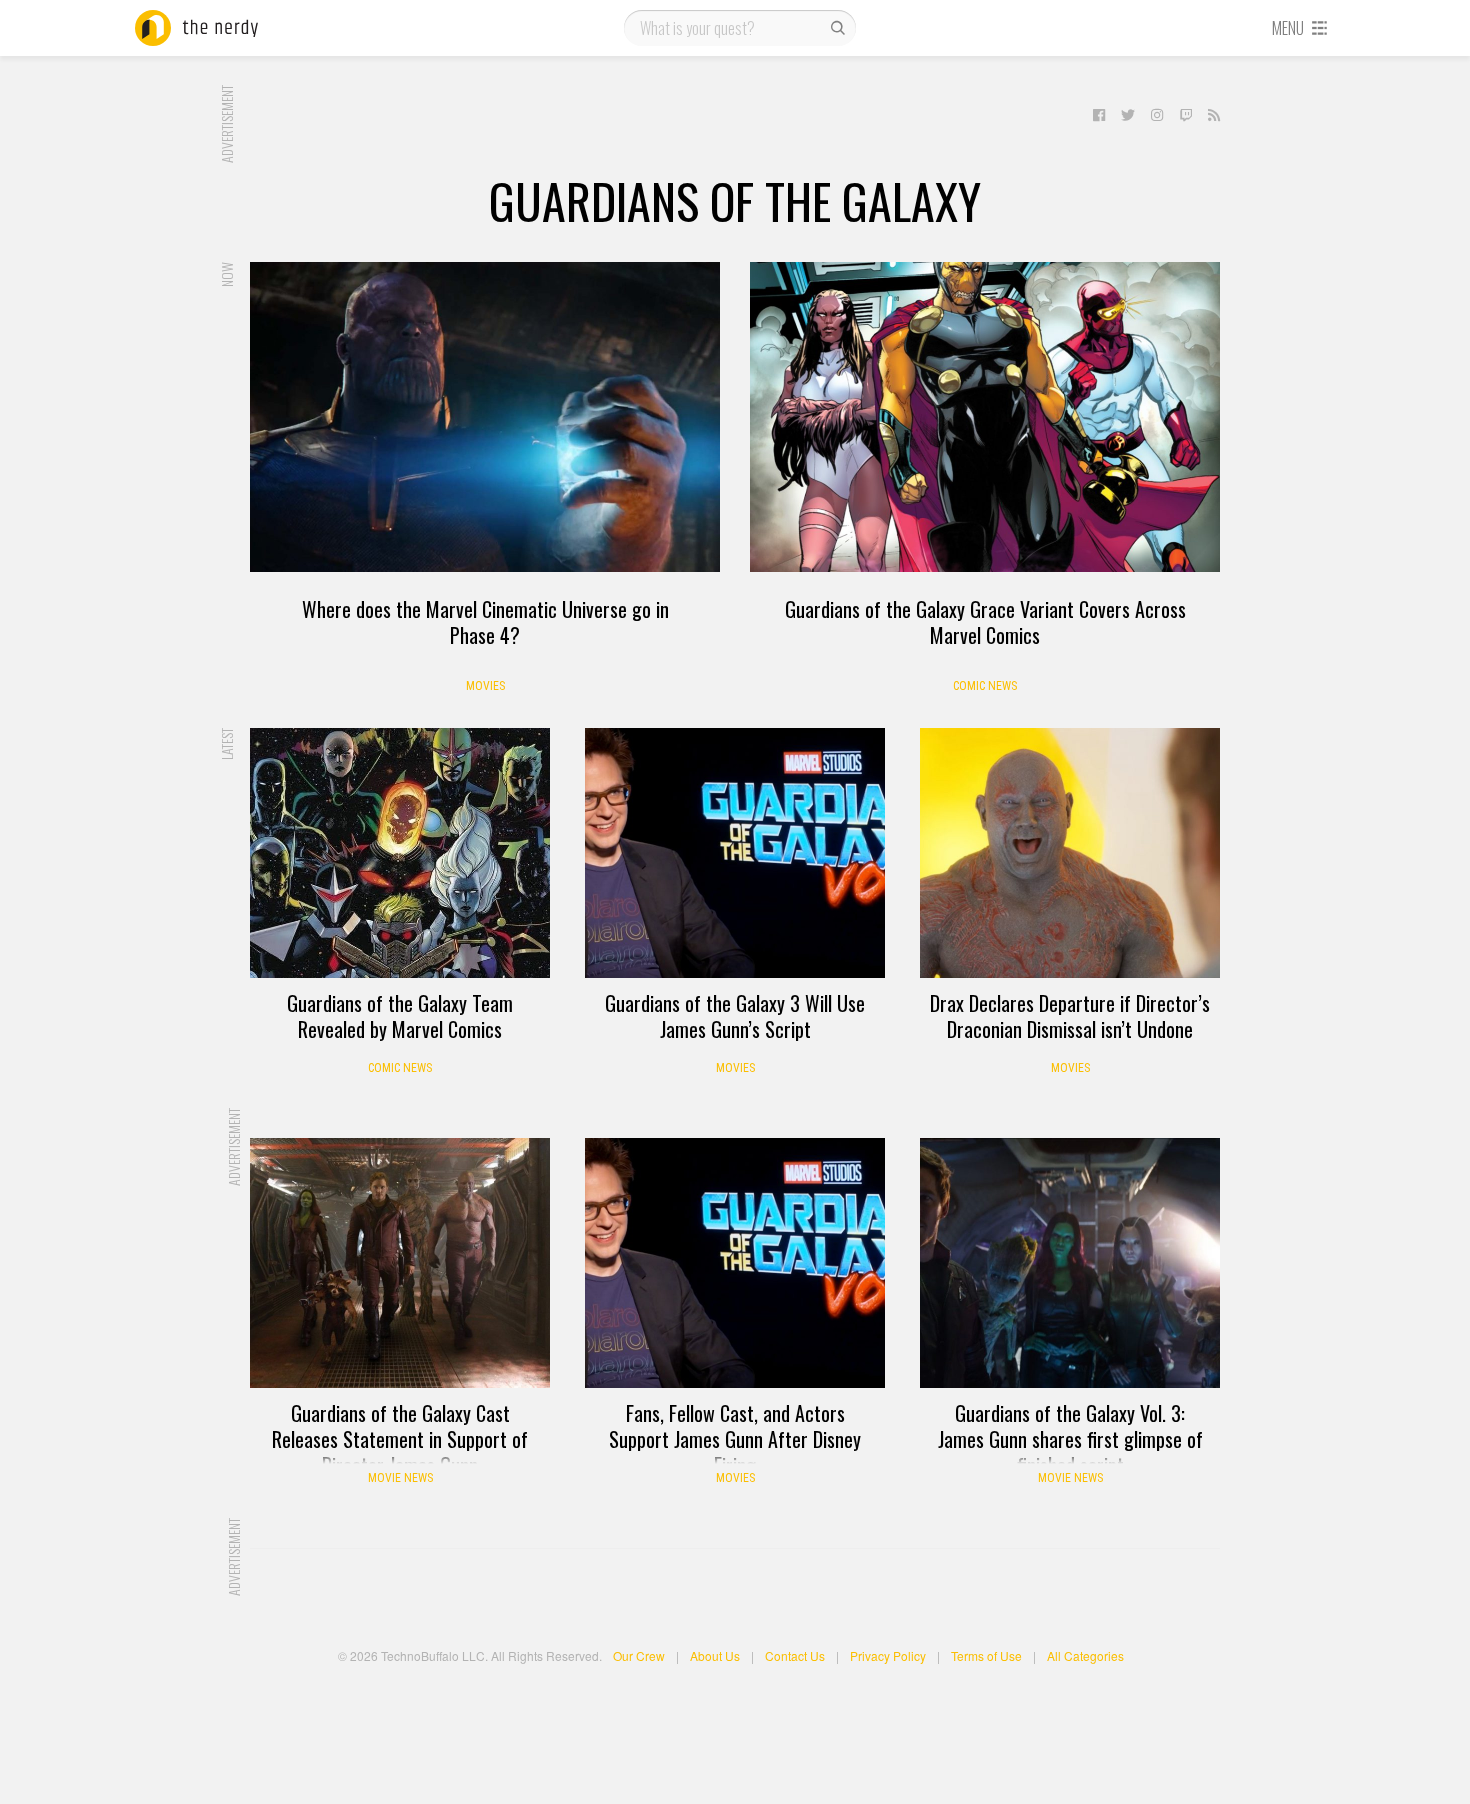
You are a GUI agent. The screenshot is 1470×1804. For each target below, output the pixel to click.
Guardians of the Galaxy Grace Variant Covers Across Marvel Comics (985, 622)
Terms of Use (986, 1655)
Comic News (985, 686)
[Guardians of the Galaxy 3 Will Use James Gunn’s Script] (735, 853)
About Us (715, 1655)
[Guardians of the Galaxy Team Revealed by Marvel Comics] (400, 853)
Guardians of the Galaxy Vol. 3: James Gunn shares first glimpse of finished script (1070, 1439)
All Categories (1085, 1655)
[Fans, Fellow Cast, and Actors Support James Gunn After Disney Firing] (735, 1263)
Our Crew (639, 1655)
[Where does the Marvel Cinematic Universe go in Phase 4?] (485, 417)
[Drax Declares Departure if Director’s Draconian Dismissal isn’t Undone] (1070, 853)
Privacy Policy (888, 1655)
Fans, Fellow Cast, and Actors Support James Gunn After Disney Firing (735, 1439)
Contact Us (795, 1655)
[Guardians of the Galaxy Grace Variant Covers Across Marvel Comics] (985, 417)
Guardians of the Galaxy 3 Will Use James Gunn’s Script (735, 1016)
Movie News (400, 1478)
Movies (485, 686)
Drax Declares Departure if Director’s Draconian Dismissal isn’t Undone (1070, 1016)
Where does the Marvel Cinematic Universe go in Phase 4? (485, 622)
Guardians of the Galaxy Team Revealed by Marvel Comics (400, 1016)
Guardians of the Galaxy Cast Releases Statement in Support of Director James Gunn (400, 1439)
